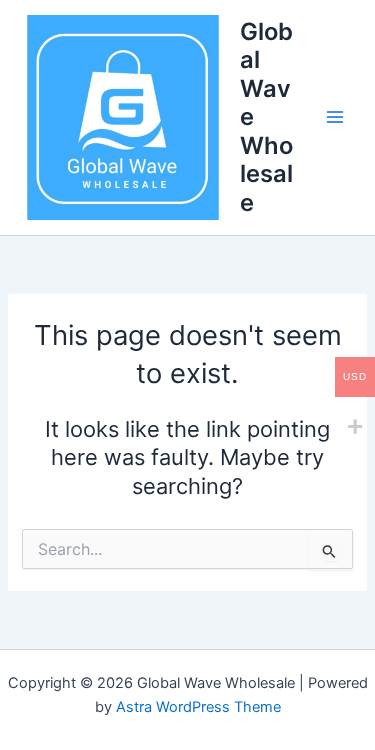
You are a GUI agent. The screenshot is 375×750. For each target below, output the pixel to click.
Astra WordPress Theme (198, 707)
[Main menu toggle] (335, 117)
